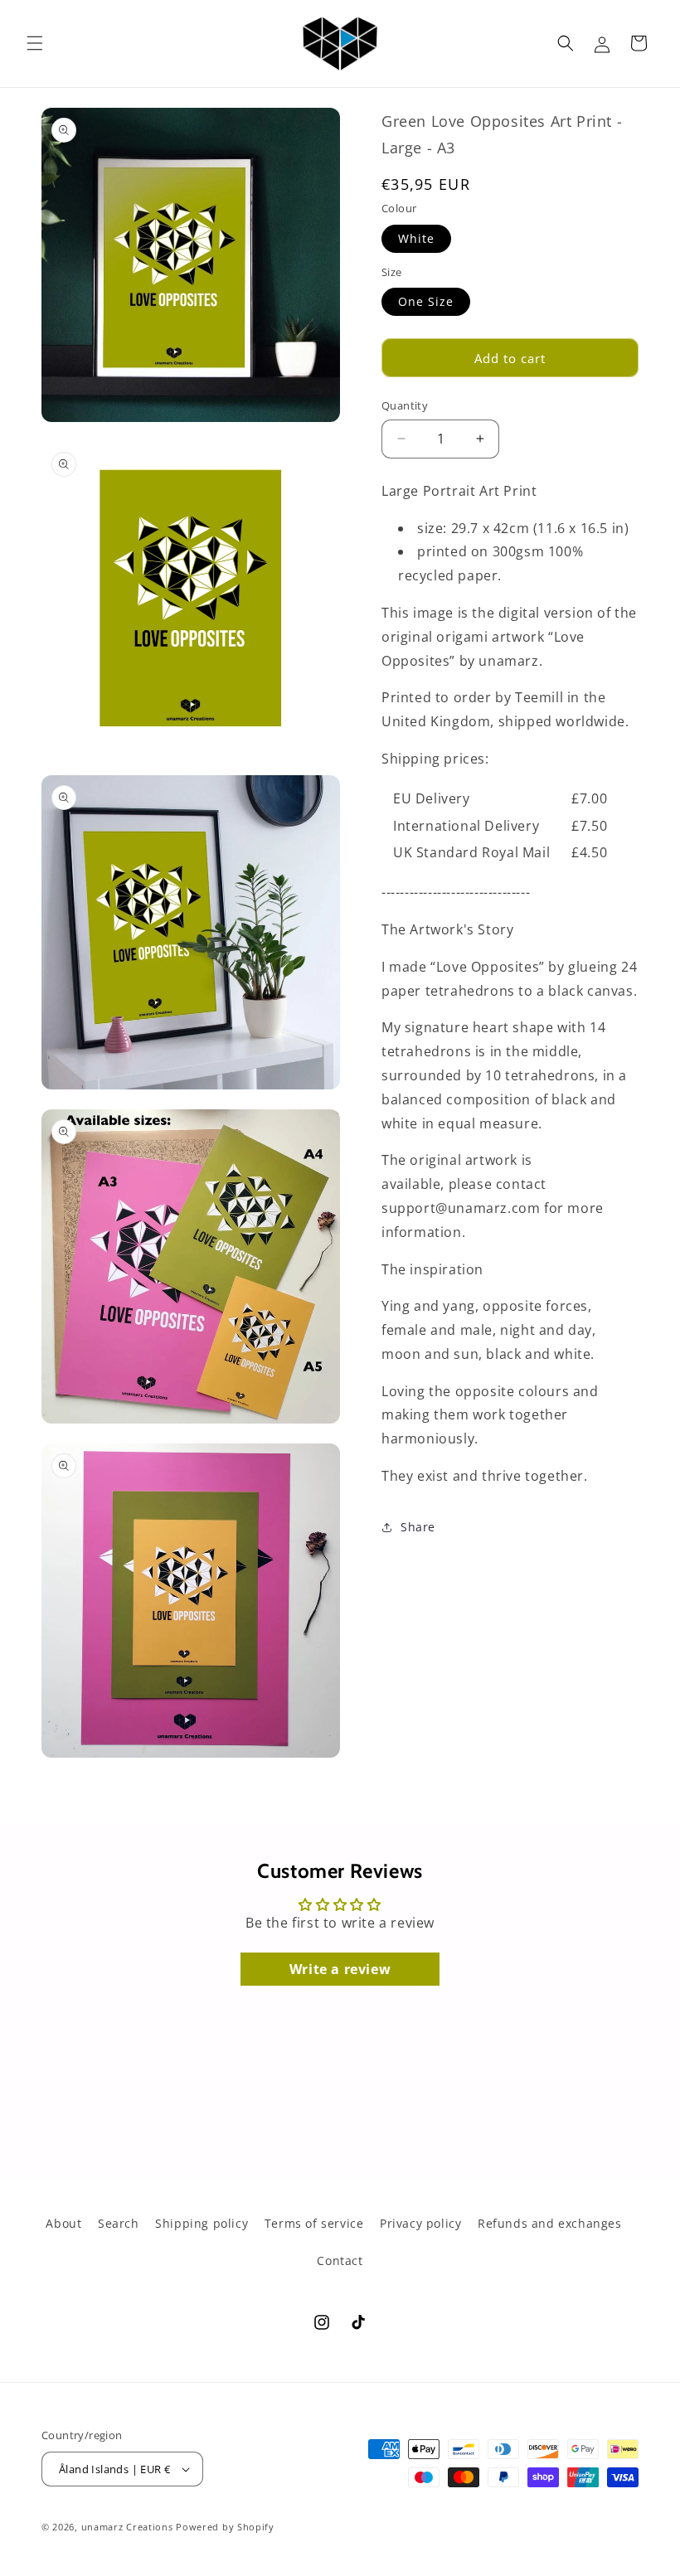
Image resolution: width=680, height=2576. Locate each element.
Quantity (405, 405)
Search (119, 2223)
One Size (426, 301)
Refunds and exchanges (550, 2223)
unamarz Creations (127, 2527)
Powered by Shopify (225, 2527)
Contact (340, 2261)
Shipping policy (202, 2223)
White (416, 238)
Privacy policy (420, 2223)
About (63, 2223)
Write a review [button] (340, 1969)
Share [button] (418, 1527)
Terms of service (314, 2223)
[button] (35, 43)
